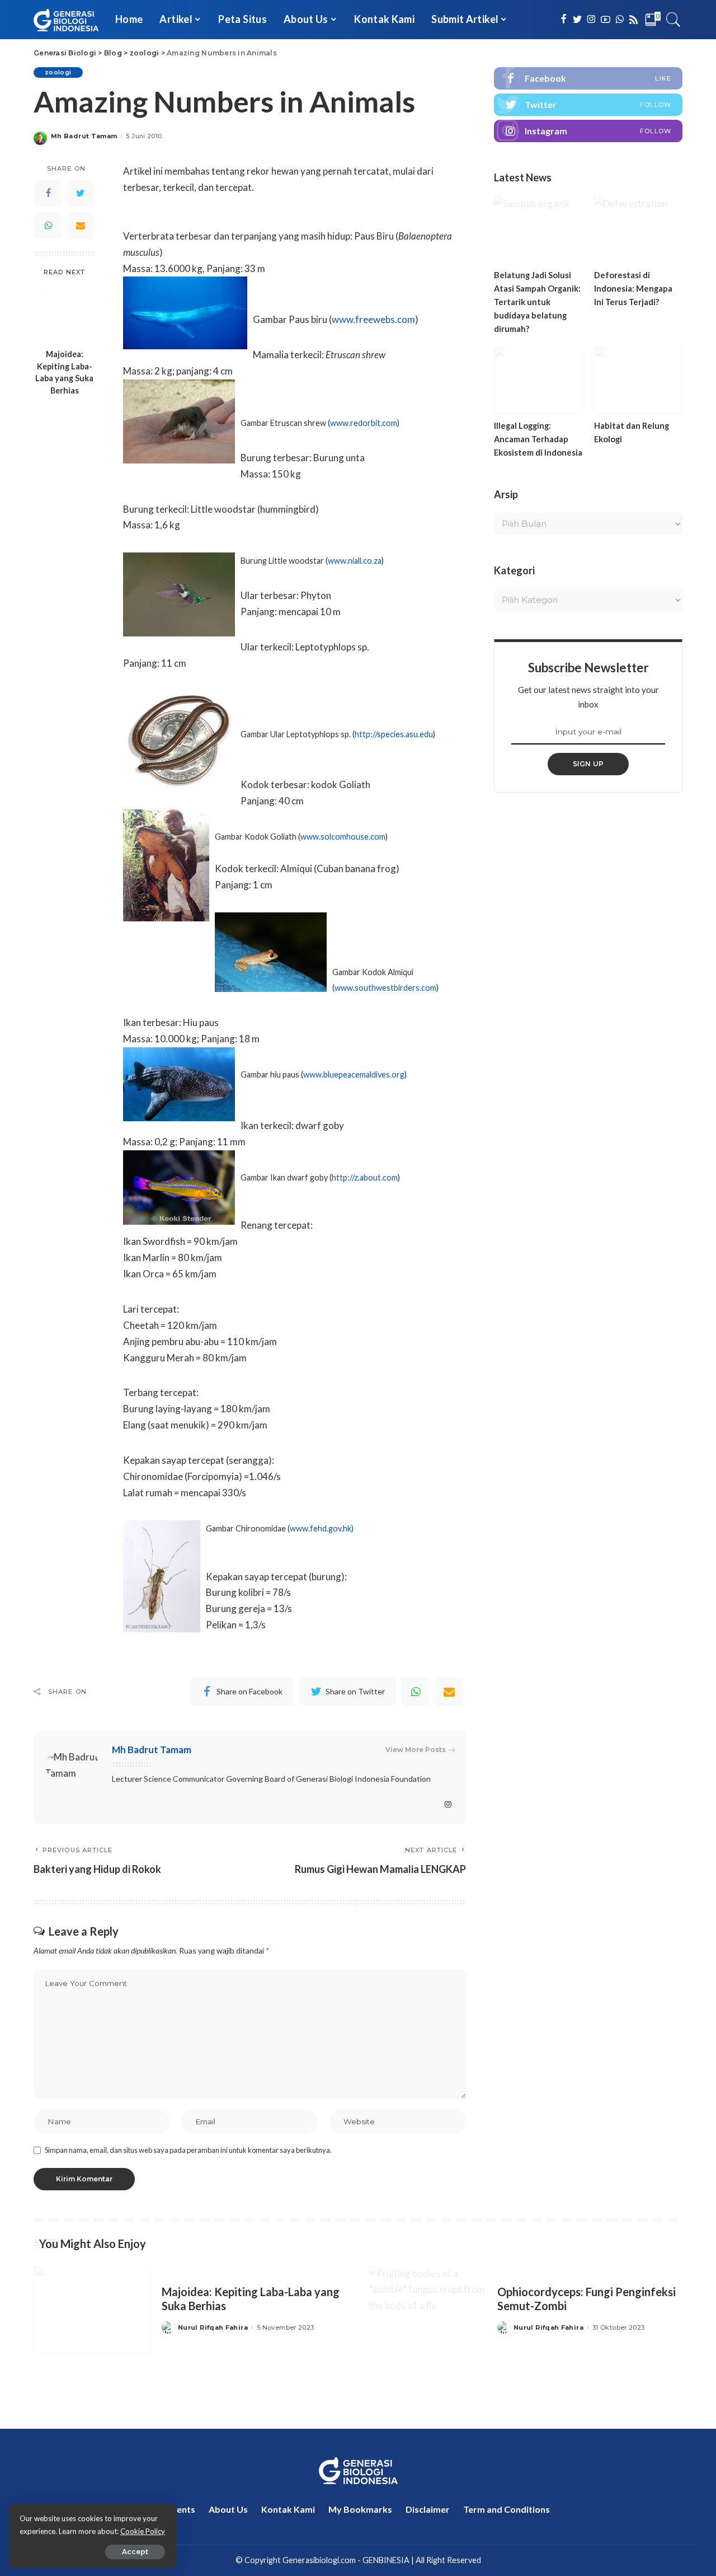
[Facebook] (48, 193)
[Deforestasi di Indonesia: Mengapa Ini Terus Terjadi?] (638, 229)
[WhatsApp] (48, 226)
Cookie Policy (143, 2531)
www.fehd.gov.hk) (322, 1528)
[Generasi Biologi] (66, 20)
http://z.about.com (365, 1177)
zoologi (58, 72)
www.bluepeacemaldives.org (354, 1074)
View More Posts (416, 1750)
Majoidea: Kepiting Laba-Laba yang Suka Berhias (64, 373)
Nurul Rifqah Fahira (213, 2328)
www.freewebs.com (373, 319)
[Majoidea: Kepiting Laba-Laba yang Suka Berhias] (65, 314)
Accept (135, 2552)
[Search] (673, 20)
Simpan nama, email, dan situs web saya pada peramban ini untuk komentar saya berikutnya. (188, 2150)
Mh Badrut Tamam (84, 136)
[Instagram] (588, 131)
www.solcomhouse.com (343, 837)
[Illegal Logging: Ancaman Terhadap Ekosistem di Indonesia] (538, 380)
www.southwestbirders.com (385, 988)
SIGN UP (588, 764)
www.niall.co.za (355, 561)
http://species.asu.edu (394, 734)
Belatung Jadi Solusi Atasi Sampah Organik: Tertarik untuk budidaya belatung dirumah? (537, 302)
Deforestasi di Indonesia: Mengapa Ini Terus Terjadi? (633, 288)
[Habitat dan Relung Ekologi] (638, 380)
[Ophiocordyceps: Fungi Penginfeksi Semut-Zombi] (428, 2310)
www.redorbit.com (364, 423)
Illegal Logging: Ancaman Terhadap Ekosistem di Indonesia (538, 439)
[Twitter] (81, 193)
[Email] (81, 226)
